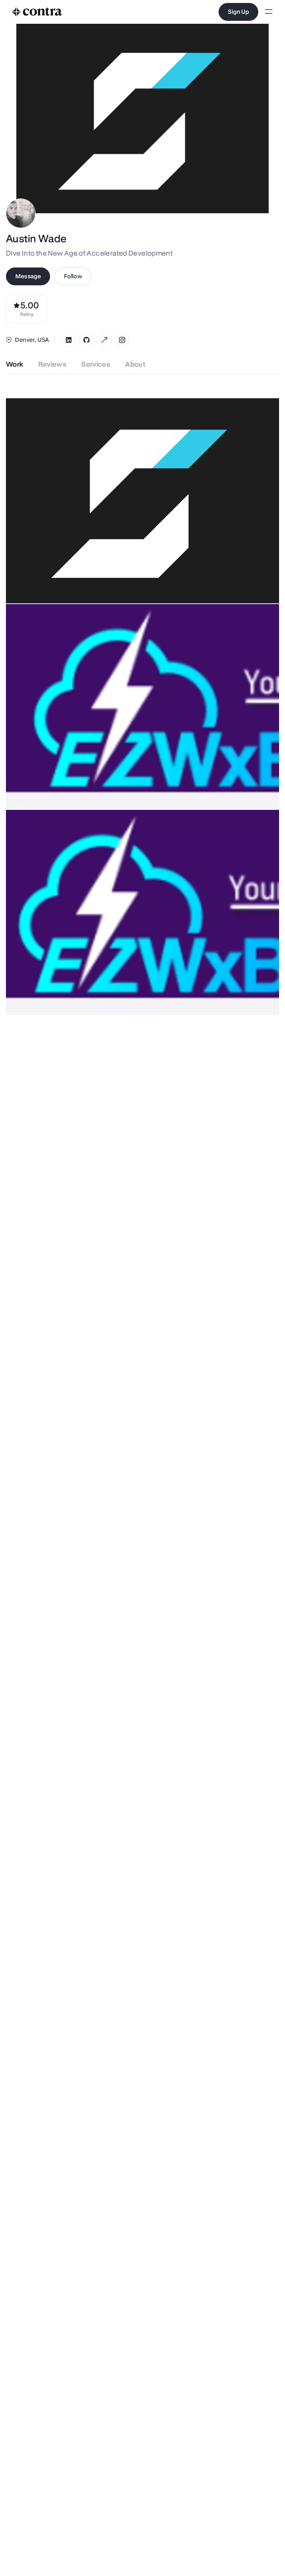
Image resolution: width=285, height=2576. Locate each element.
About (135, 364)
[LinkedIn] (69, 340)
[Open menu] (269, 12)
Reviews (53, 364)
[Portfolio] (104, 340)
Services (96, 364)
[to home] (37, 12)
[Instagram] (122, 340)
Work (15, 364)
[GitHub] (86, 340)
